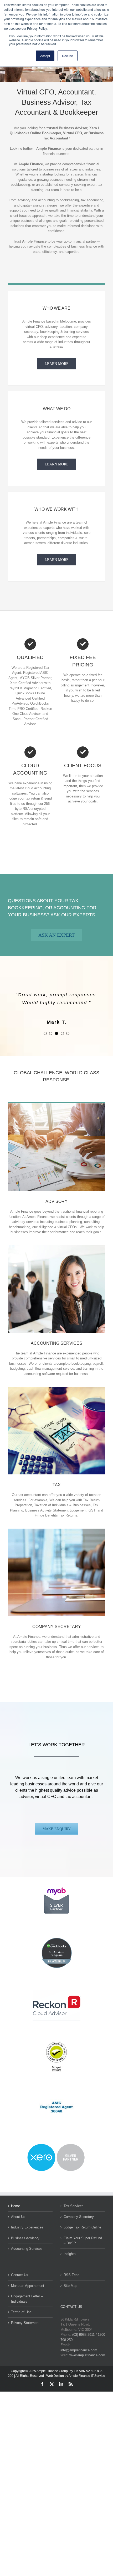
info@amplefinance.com (79, 2350)
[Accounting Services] (56, 1247)
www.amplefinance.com (87, 2355)
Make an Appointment (28, 2286)
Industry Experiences (27, 2227)
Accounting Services (27, 2249)
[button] (45, 1033)
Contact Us (20, 2275)
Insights (70, 2254)
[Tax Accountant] (56, 1389)
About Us (18, 2217)
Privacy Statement (25, 2323)
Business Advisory (25, 2238)
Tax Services (74, 2206)
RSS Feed (71, 2275)
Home (16, 2206)
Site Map (70, 2286)
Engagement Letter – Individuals (27, 2299)
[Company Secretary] (56, 1530)
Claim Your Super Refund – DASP (83, 2241)
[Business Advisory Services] (56, 1105)
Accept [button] (45, 56)
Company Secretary (79, 2217)
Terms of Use (21, 2312)
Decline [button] (68, 56)
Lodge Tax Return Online (82, 2227)
